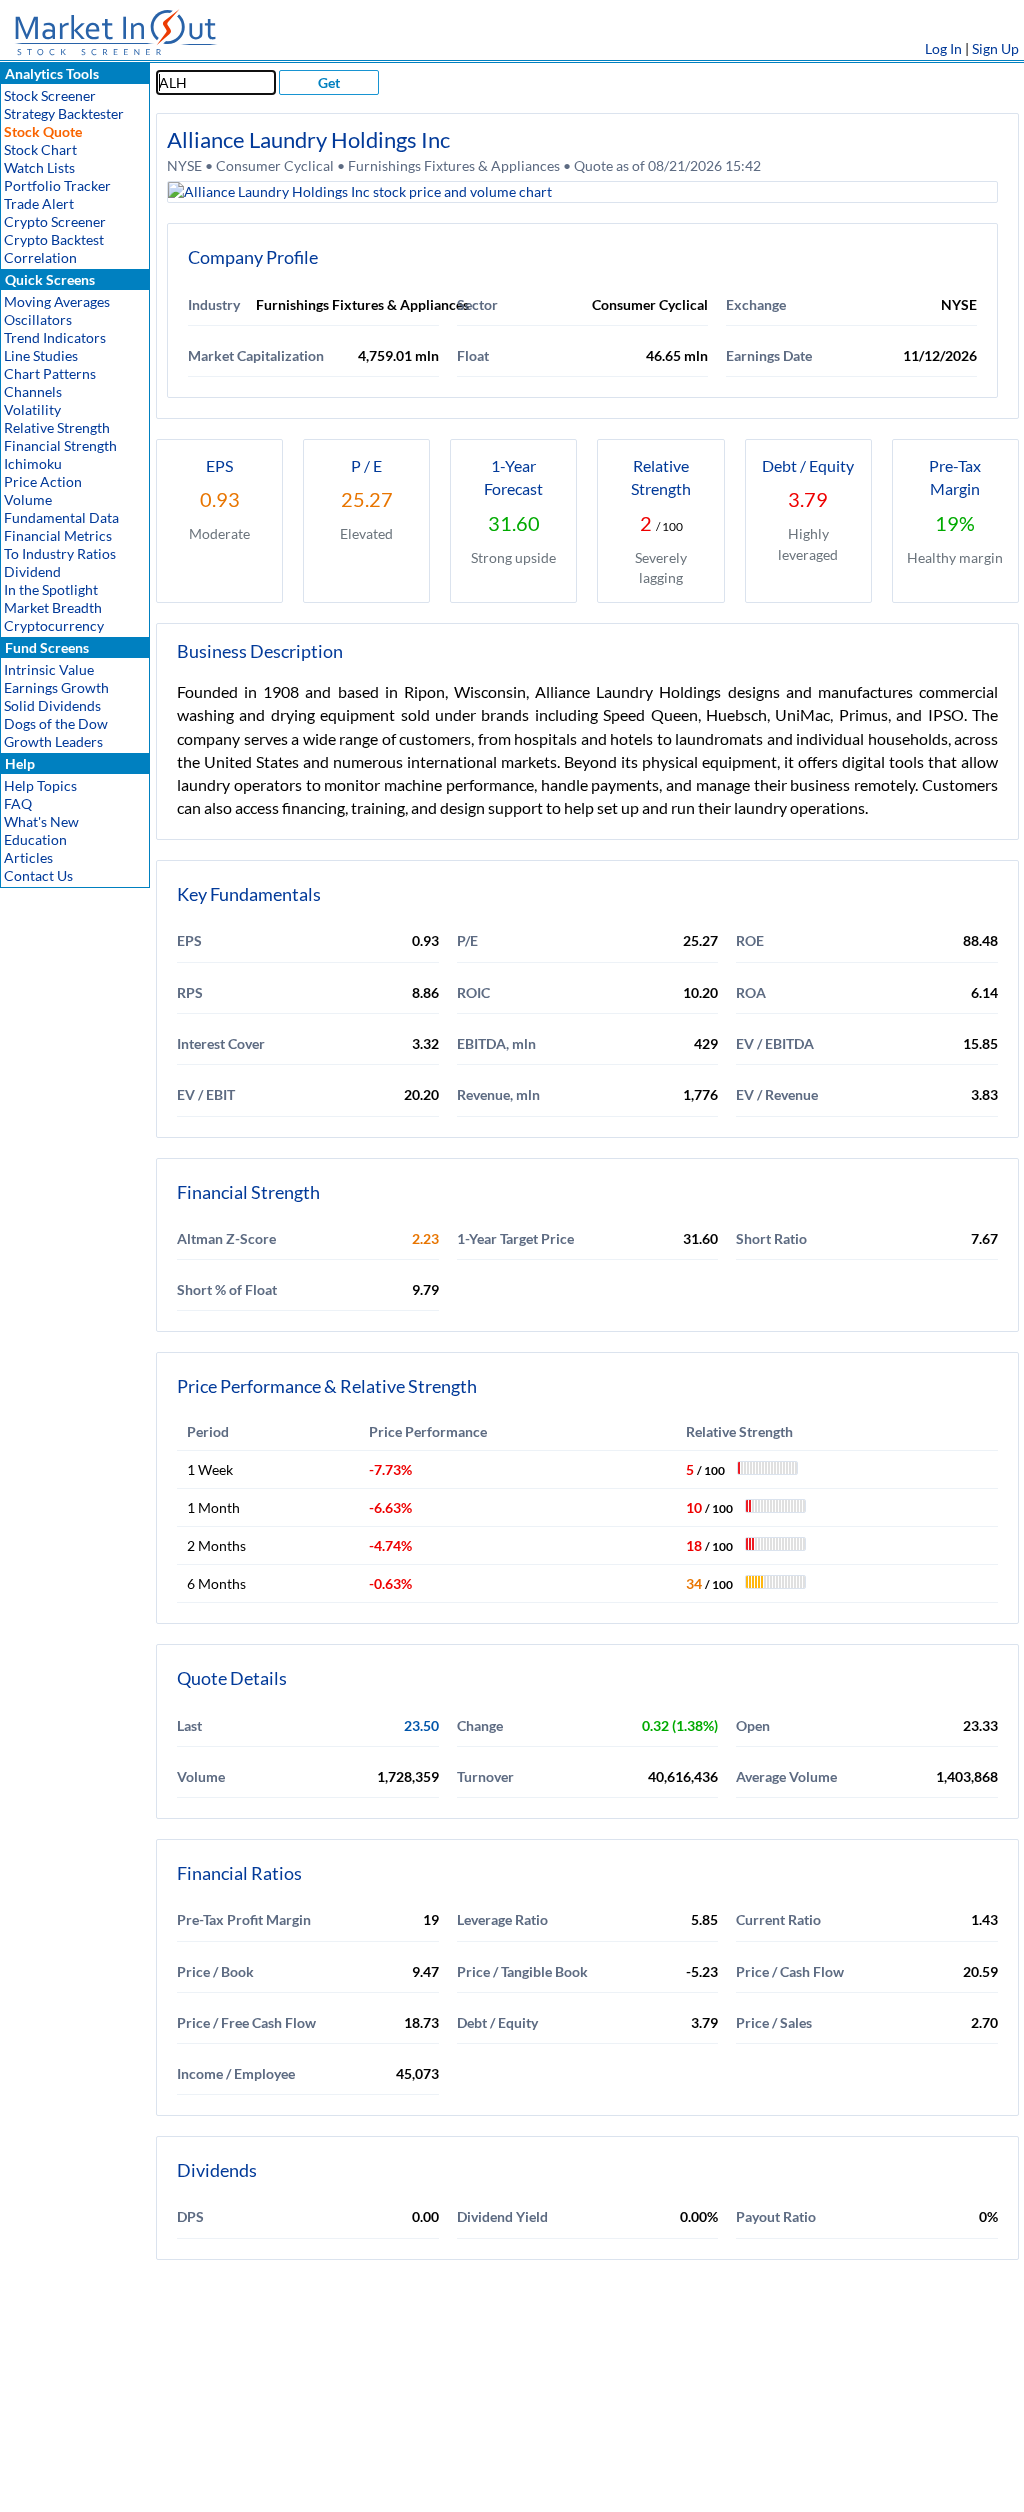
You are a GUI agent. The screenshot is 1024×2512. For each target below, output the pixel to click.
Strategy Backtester (64, 113)
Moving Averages (57, 301)
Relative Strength (57, 427)
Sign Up (995, 48)
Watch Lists (39, 167)
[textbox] (216, 82)
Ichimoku (33, 463)
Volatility (32, 409)
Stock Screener (50, 95)
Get (329, 82)
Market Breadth (53, 607)
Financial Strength (60, 445)
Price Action (43, 481)
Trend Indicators (55, 337)
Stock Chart (40, 149)
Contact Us (38, 875)
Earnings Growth (56, 687)
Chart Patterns (50, 373)
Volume (28, 499)
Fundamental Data (61, 517)
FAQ (18, 803)
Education (35, 839)
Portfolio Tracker (57, 185)
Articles (28, 857)
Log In (943, 48)
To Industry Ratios (60, 553)
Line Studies (41, 355)
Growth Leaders (53, 741)
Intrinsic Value (49, 669)
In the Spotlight (51, 589)
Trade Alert (39, 203)
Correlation (40, 257)
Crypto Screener (55, 221)
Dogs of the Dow (56, 723)
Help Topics (40, 785)
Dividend (32, 571)
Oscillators (38, 319)
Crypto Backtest (54, 239)
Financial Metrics (58, 535)
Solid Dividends (52, 705)
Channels (33, 391)
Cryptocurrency (54, 625)
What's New (41, 821)
